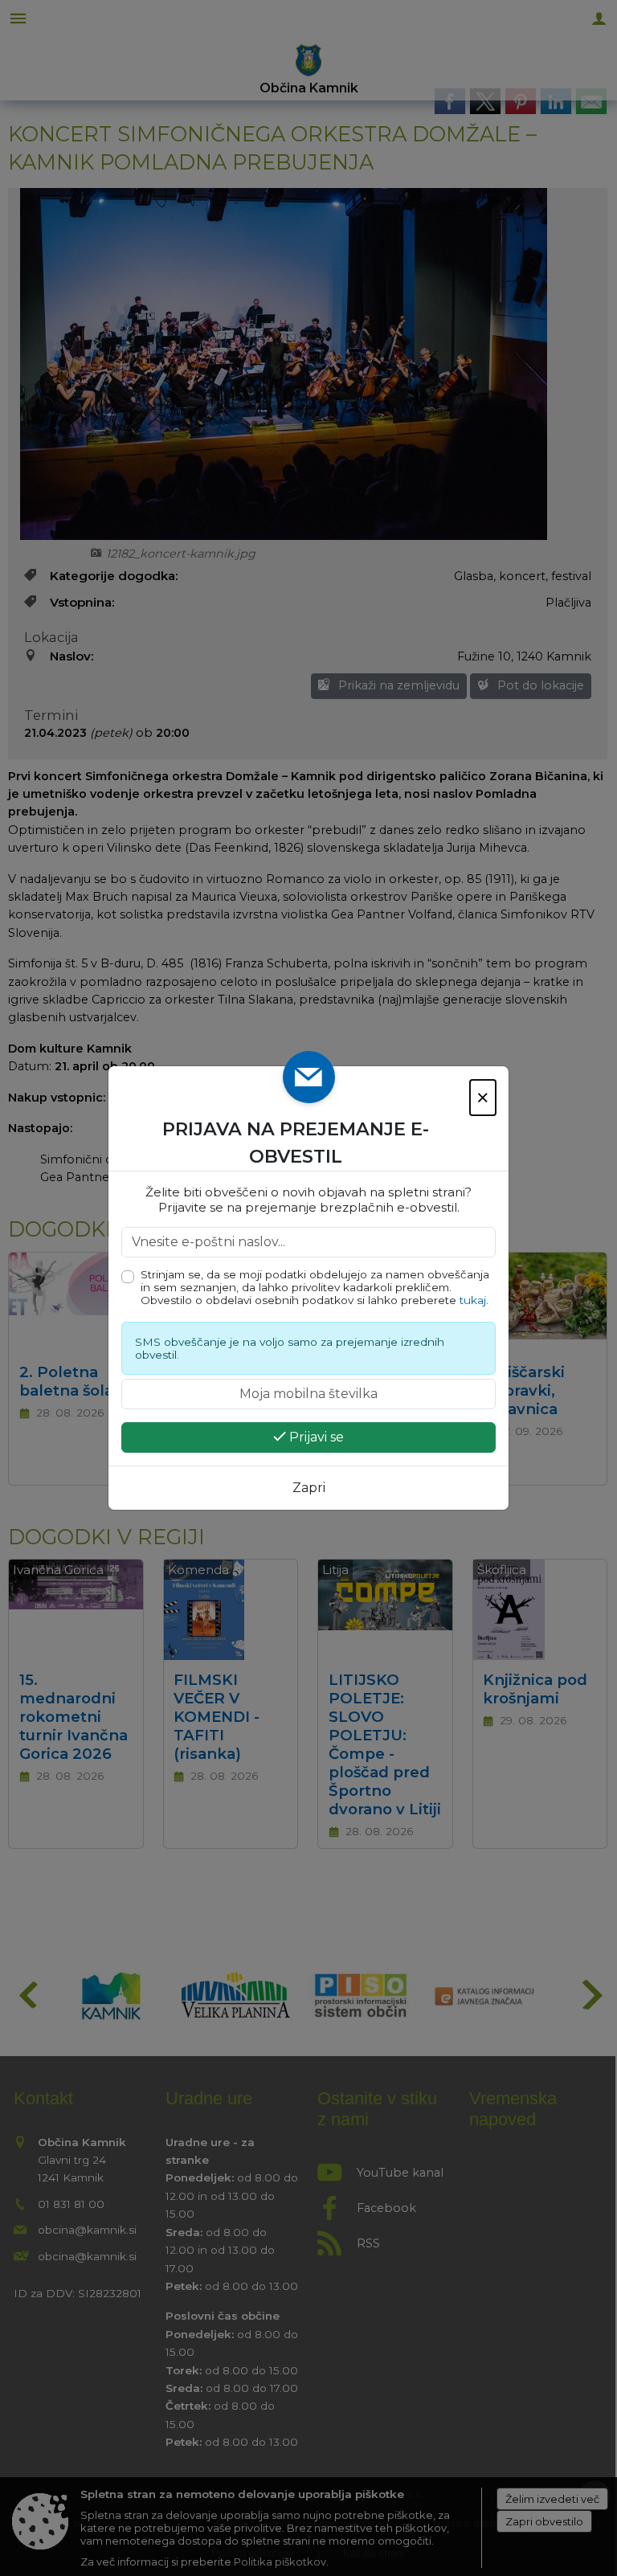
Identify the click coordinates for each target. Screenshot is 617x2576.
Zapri (309, 1488)
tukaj (473, 1300)
